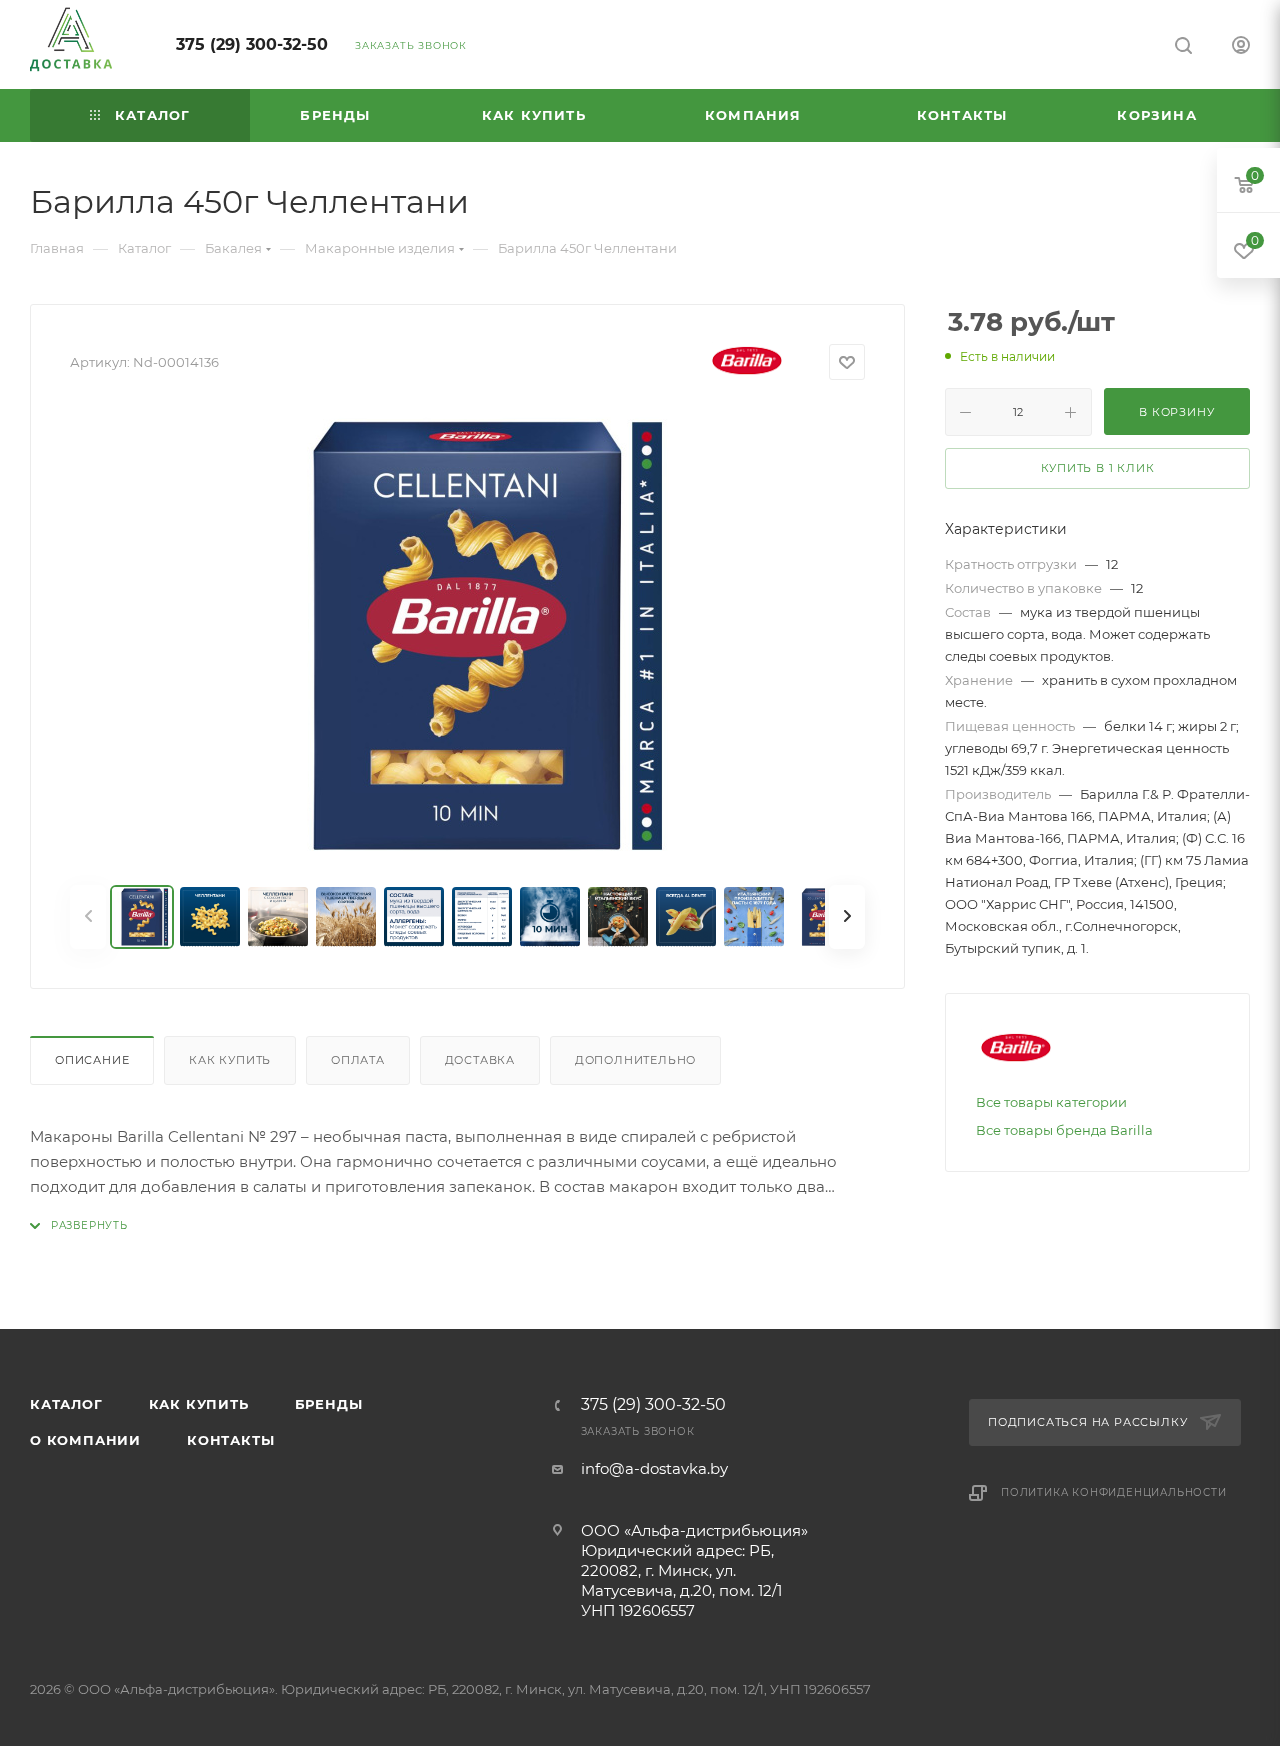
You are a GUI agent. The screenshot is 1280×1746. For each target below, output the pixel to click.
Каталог (66, 1404)
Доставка (480, 1060)
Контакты (230, 1440)
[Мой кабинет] (1241, 47)
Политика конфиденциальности (1114, 1492)
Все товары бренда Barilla (1064, 1130)
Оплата (358, 1060)
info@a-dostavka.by (654, 1468)
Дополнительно (635, 1060)
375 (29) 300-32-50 (252, 44)
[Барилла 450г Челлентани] (468, 636)
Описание (92, 1060)
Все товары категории (1051, 1102)
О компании (85, 1440)
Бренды (329, 1404)
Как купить (230, 1060)
